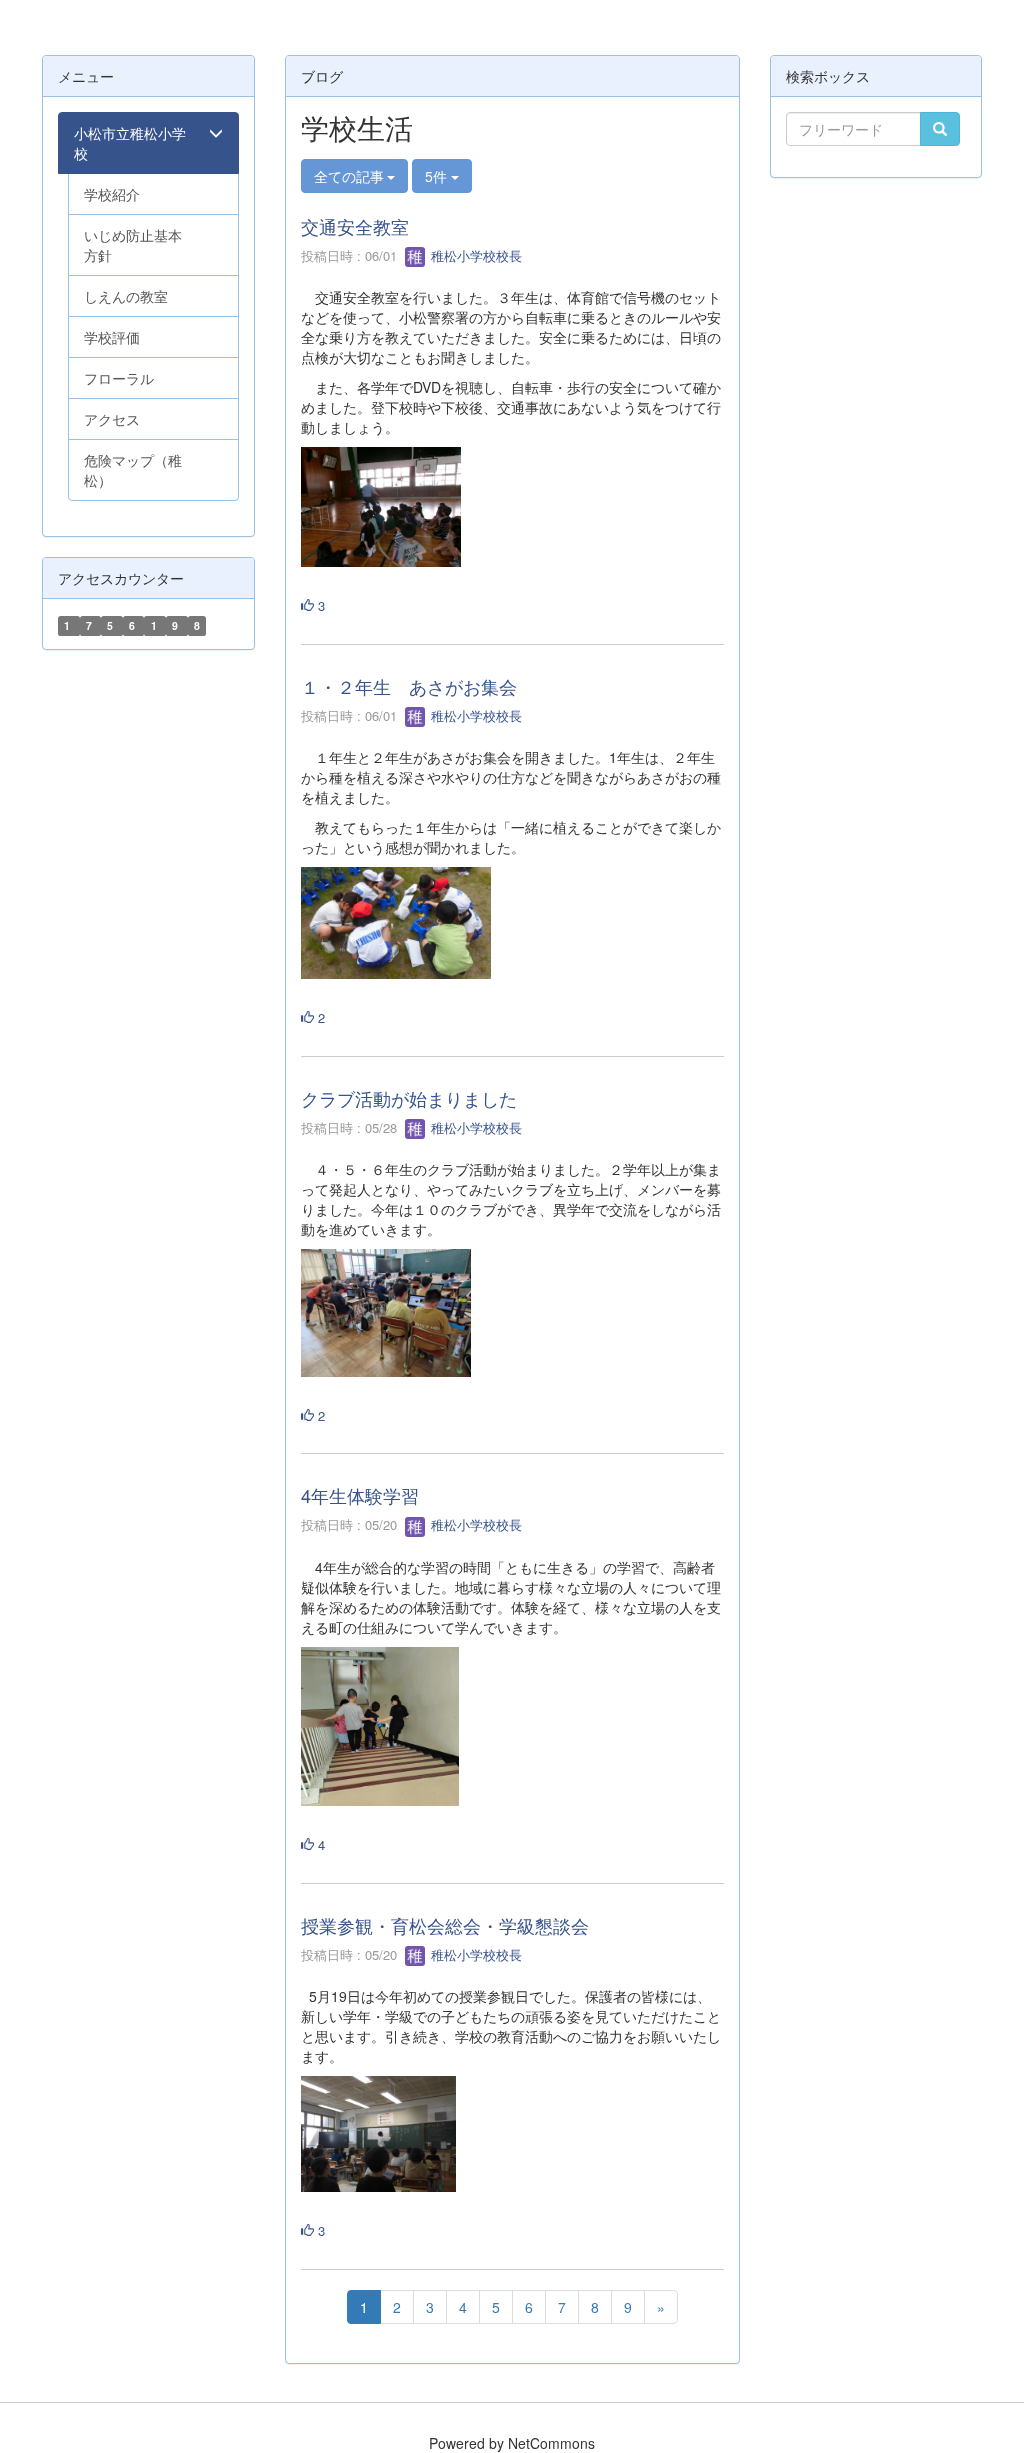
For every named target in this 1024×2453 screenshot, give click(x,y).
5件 (438, 176)
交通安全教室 (355, 226)
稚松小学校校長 (474, 255)
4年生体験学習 (360, 1495)
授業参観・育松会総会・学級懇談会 (445, 1925)
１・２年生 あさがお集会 (409, 686)
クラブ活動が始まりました (409, 1098)
